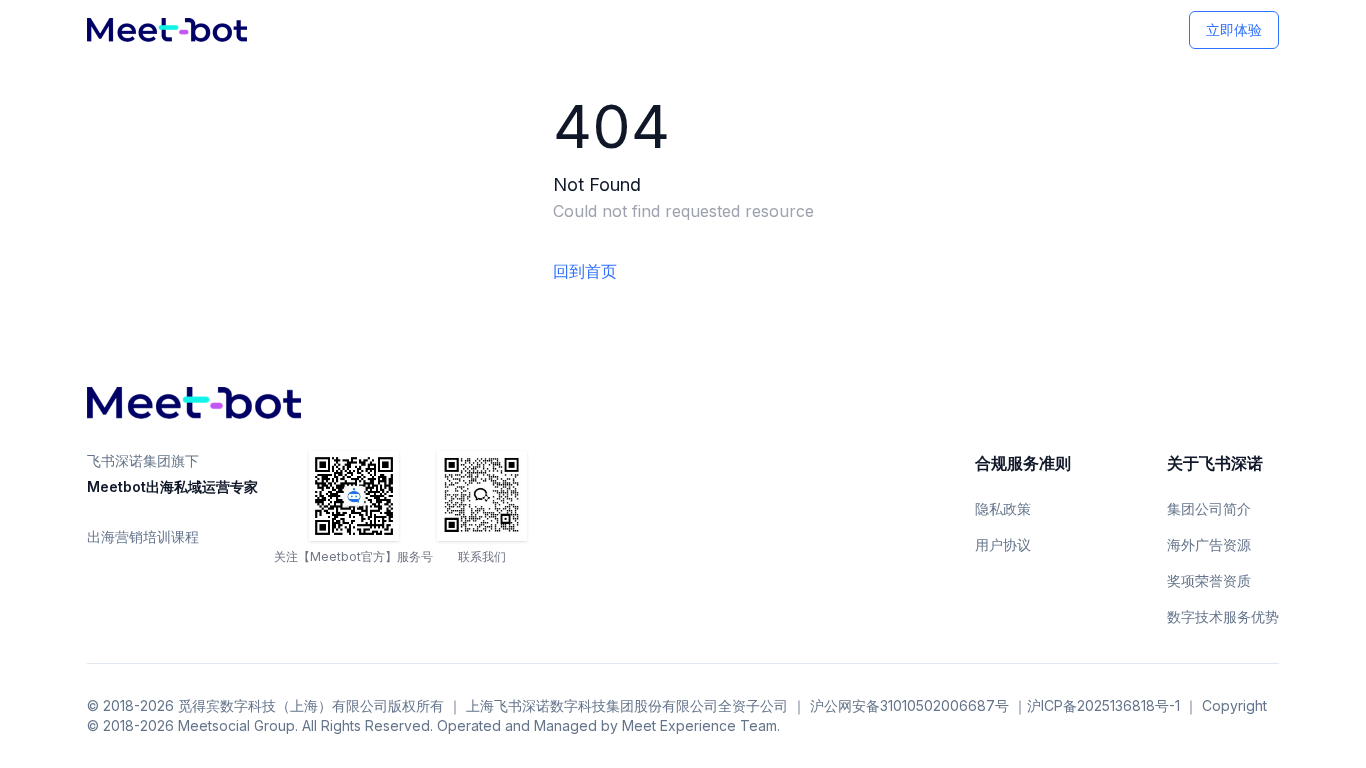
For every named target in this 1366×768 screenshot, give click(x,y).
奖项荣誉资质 (1209, 580)
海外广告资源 (1209, 544)
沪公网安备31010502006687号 (909, 705)
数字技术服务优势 (1223, 616)
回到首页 (585, 271)
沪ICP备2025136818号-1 (1103, 705)
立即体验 (1234, 29)
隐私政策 (1003, 508)
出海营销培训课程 (143, 536)
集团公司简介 (1209, 508)
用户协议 (1003, 544)
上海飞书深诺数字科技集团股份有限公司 (592, 705)
